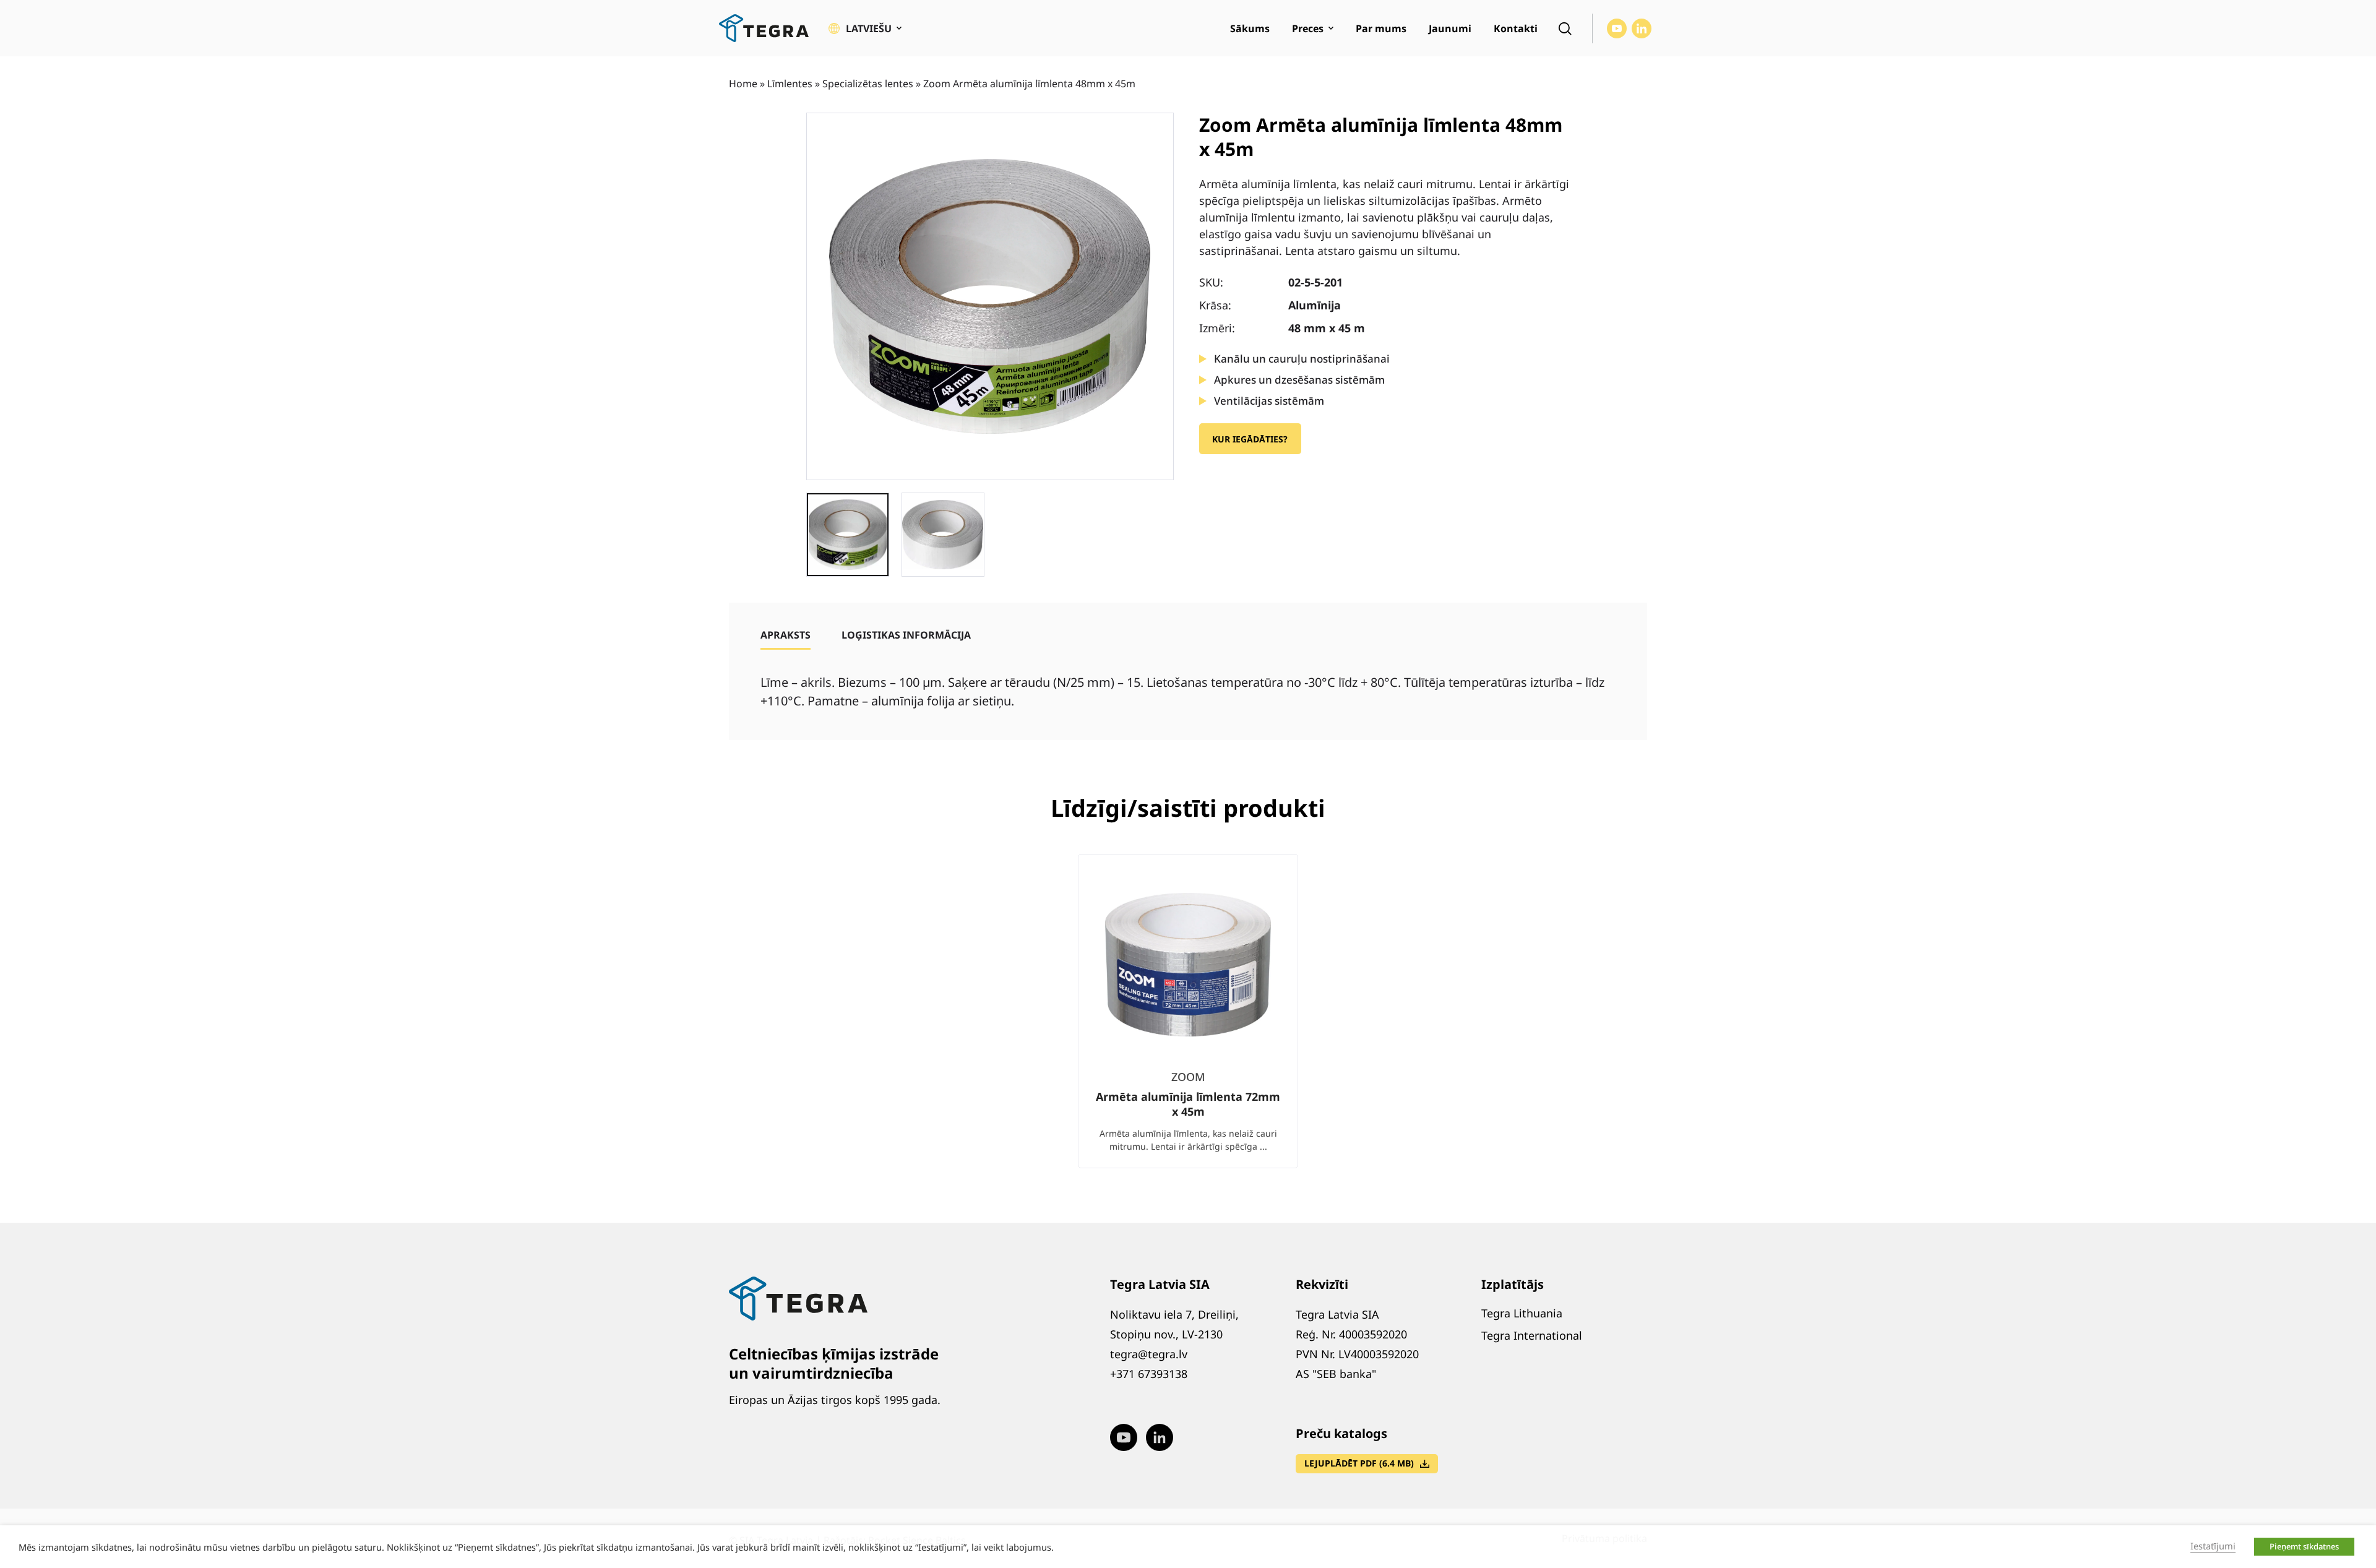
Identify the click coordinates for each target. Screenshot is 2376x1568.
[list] (1188, 1021)
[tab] (786, 635)
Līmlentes (790, 84)
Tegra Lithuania (1522, 1313)
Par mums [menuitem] (1381, 28)
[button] (865, 28)
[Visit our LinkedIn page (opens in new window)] (1642, 28)
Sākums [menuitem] (1250, 28)
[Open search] (1565, 28)
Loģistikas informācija (906, 635)
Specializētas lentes (868, 84)
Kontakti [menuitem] (1516, 28)
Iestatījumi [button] (2213, 1546)
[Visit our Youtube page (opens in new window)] (1617, 28)
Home (743, 84)
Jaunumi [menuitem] (1450, 28)
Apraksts (786, 635)
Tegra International (1532, 1335)
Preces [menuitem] (1308, 28)
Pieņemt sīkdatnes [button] (2304, 1546)
